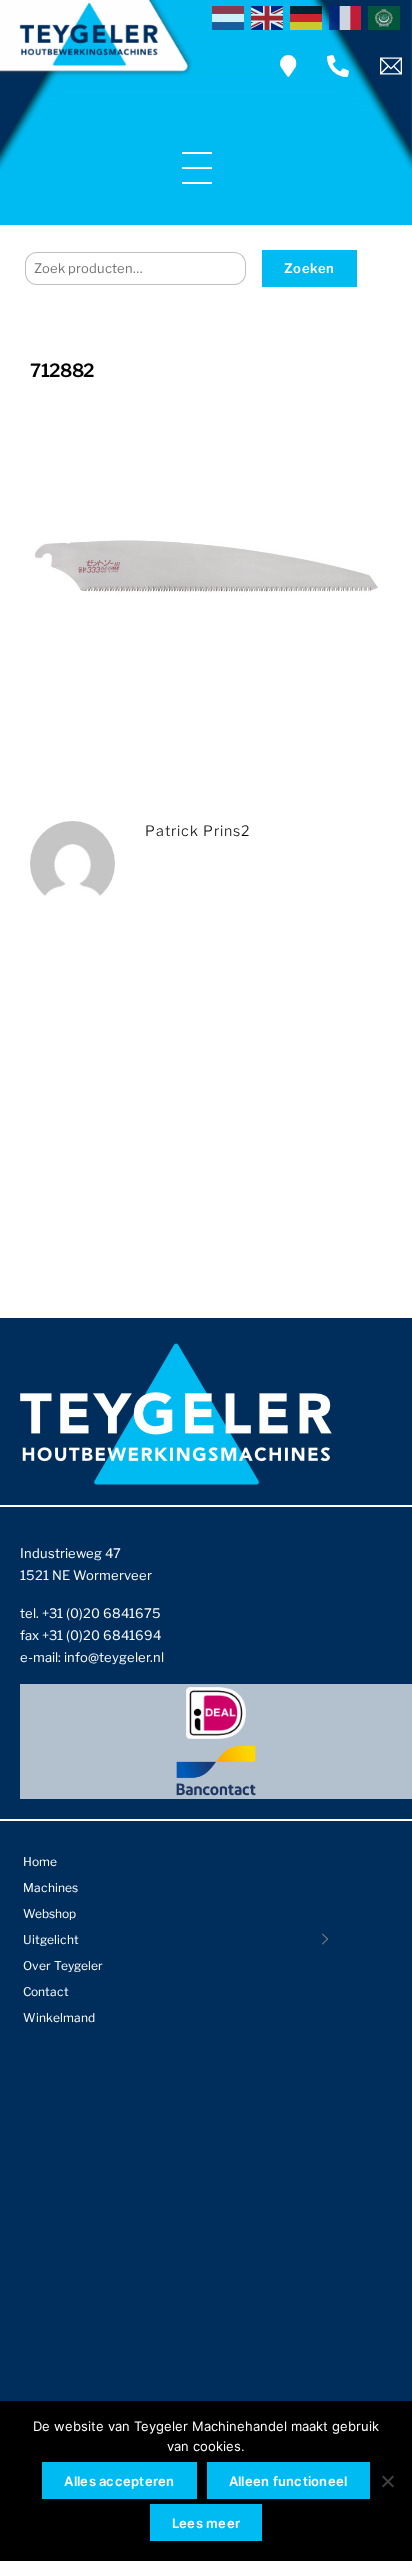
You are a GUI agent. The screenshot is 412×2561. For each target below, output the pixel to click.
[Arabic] (387, 16)
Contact (46, 1991)
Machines (50, 1887)
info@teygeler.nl (114, 1657)
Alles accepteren (119, 2481)
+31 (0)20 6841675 (101, 1613)
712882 (62, 370)
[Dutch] (231, 16)
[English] (270, 16)
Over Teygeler (63, 1965)
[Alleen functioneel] (387, 2481)
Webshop (49, 1913)
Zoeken (309, 268)
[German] (309, 16)
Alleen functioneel (288, 2481)
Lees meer (206, 2523)
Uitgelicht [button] (51, 1939)
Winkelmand (59, 2017)
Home (40, 1861)
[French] (348, 16)
